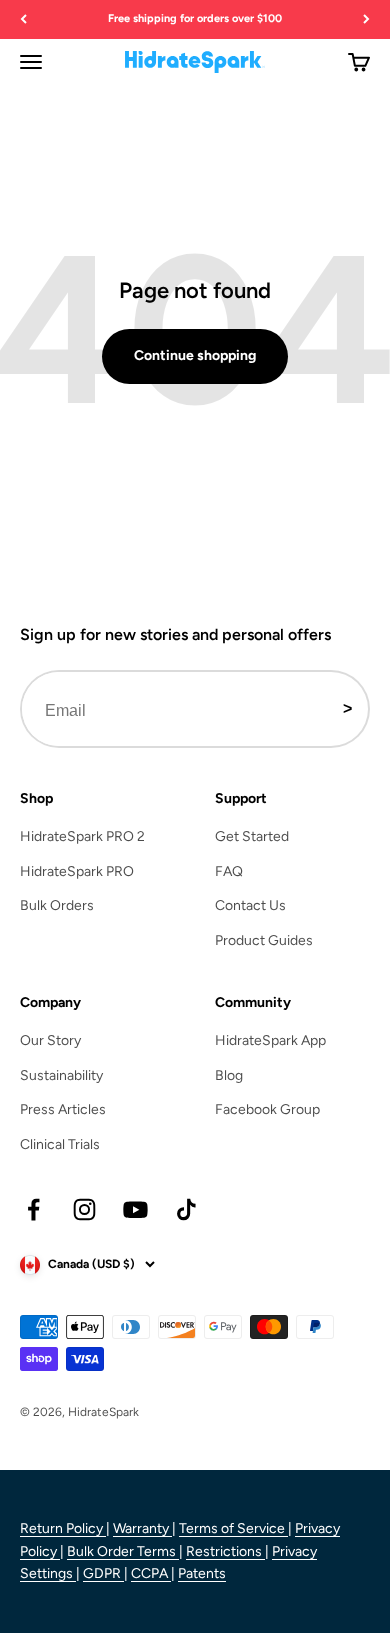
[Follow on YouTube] (135, 1209)
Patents (202, 1573)
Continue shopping (195, 355)
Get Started (252, 836)
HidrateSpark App (270, 1040)
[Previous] (23, 19)
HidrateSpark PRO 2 (82, 836)
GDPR (103, 1573)
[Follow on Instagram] (84, 1209)
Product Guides (264, 940)
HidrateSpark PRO (77, 871)
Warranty (142, 1528)
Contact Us (250, 905)
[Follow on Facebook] (33, 1209)
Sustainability (61, 1075)
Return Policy (63, 1528)
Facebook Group (267, 1109)
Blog (229, 1075)
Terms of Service (233, 1528)
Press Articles (63, 1109)
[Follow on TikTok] (186, 1209)
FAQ (229, 871)
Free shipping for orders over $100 (195, 18)
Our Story (50, 1040)
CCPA (151, 1573)
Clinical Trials (60, 1144)
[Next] (366, 19)
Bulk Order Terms (123, 1551)
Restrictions (225, 1551)
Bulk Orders (57, 905)
